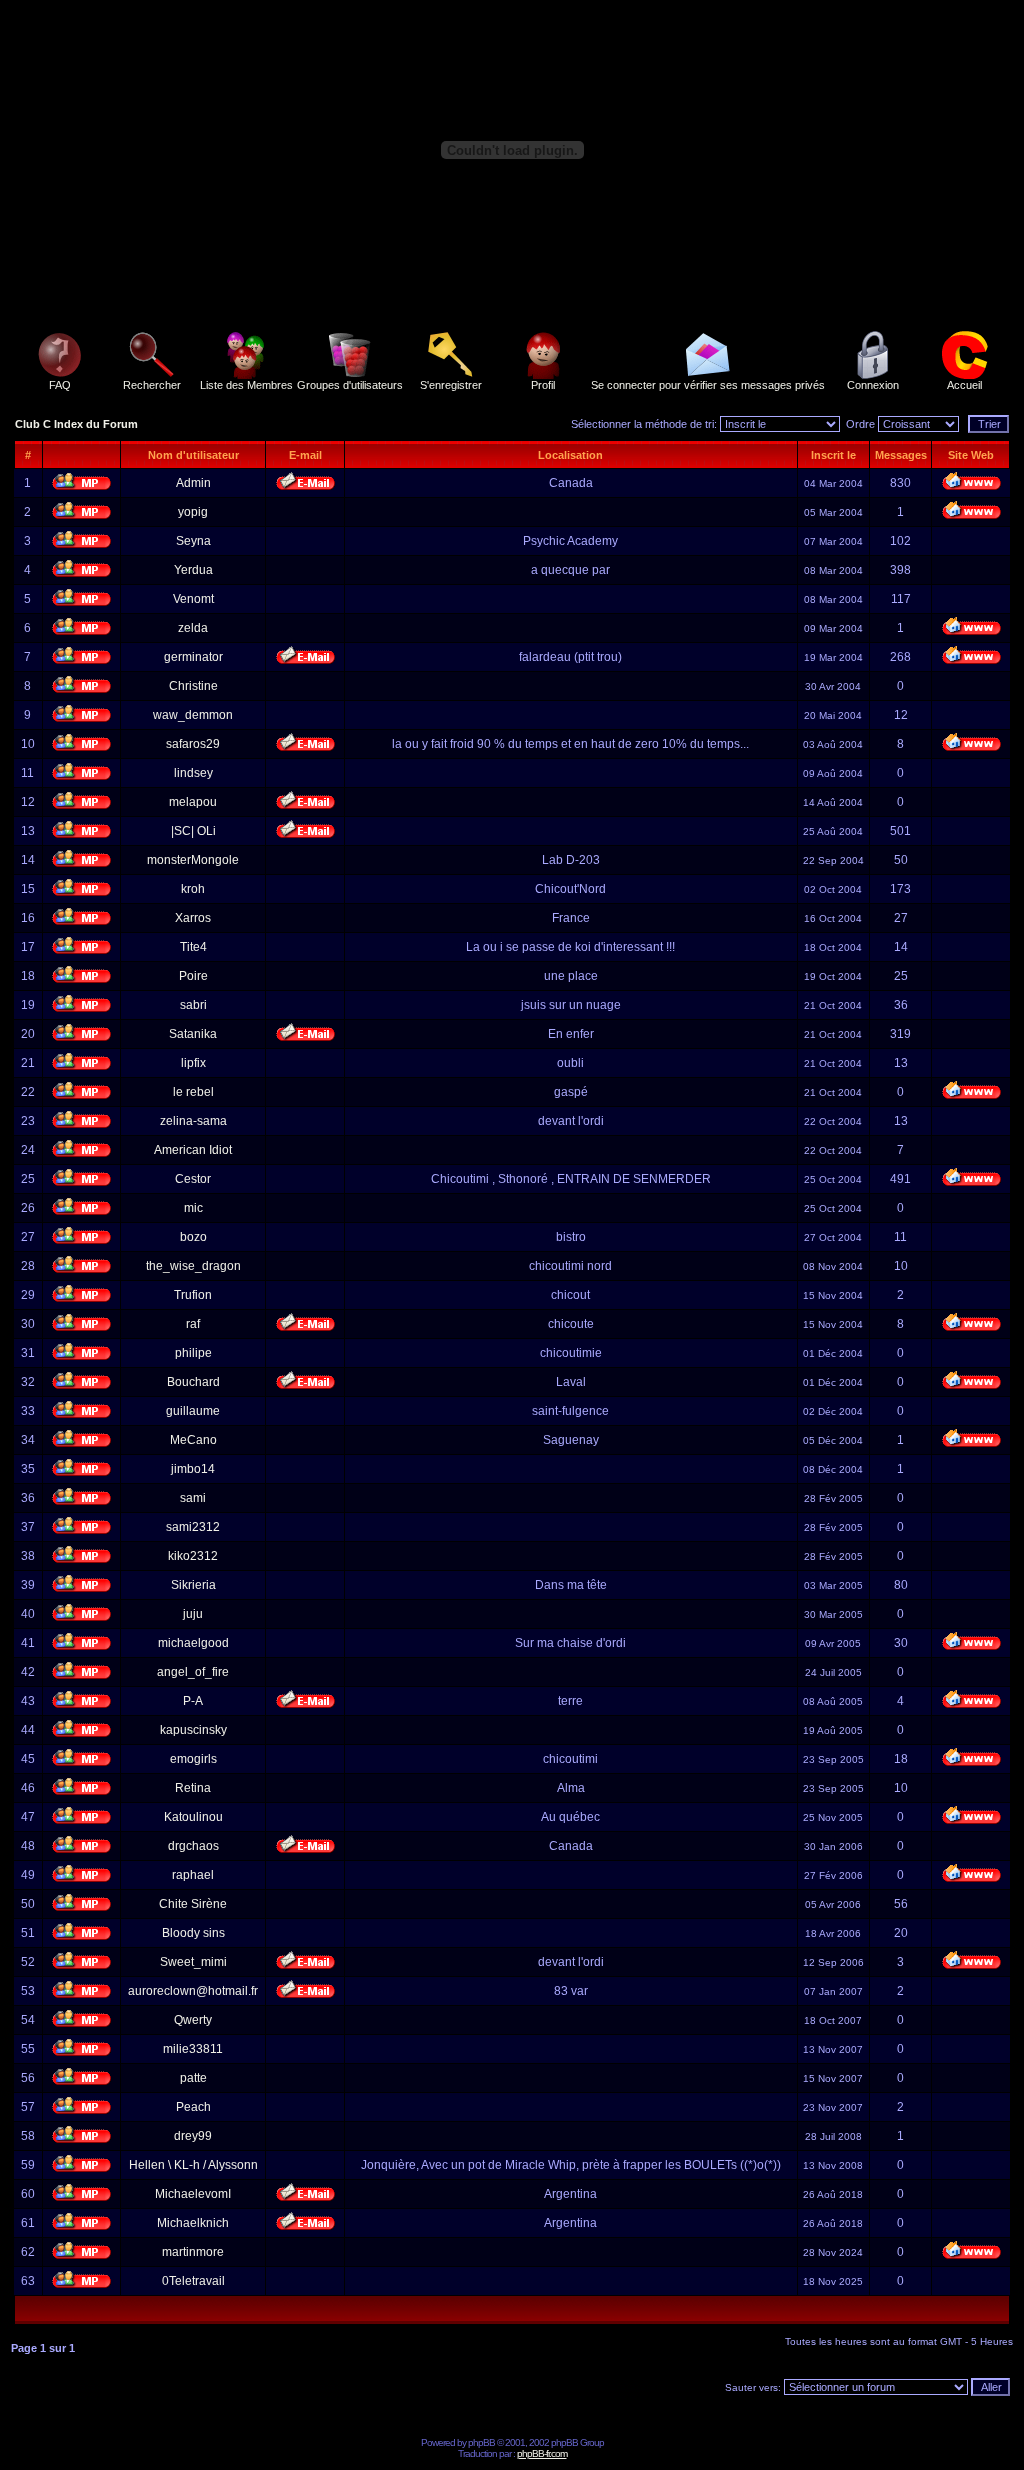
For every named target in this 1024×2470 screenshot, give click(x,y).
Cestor (193, 1179)
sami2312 (193, 1527)
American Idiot (193, 1150)
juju (193, 1614)
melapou (193, 802)
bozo (193, 1237)
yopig (193, 512)
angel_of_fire (193, 1672)
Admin (193, 483)
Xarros (193, 918)
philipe (193, 1353)
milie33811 (193, 2049)
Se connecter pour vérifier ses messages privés (708, 385)
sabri (193, 1005)
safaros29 (193, 744)
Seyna (193, 541)
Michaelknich (193, 2223)
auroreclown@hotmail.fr (193, 1991)
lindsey (193, 773)
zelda (193, 628)
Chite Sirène (193, 1904)
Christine (193, 686)
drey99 (193, 2136)
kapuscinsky (193, 1730)
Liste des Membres (246, 385)
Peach (193, 2107)
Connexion (873, 385)
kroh (193, 889)
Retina (193, 1788)
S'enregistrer (451, 385)
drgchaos (193, 1846)
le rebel (193, 1092)
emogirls (193, 1759)
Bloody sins (193, 1933)
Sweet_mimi (193, 1962)
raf (193, 1324)
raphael (193, 1875)
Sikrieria (193, 1585)
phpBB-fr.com (542, 2453)
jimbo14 (193, 1469)
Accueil (964, 385)
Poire (193, 976)
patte (193, 2078)
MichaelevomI (193, 2194)
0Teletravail (193, 2281)
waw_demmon (193, 715)
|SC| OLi (193, 831)
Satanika (193, 1034)
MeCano (193, 1440)
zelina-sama (193, 1121)
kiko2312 (193, 1556)
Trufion (193, 1295)
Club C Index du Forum (76, 424)
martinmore (193, 2252)
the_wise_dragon (193, 1266)
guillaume (193, 1411)
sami (193, 1498)
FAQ (60, 385)
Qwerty (193, 2020)
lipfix (193, 1063)
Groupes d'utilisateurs (350, 385)
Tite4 (193, 947)
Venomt (193, 599)
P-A (193, 1701)
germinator (193, 657)
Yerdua (193, 570)
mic (193, 1208)
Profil (543, 385)
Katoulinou (193, 1817)
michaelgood (193, 1643)
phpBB (481, 2442)
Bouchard (193, 1382)
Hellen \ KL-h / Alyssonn (193, 2165)
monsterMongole (193, 860)
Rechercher (152, 385)
